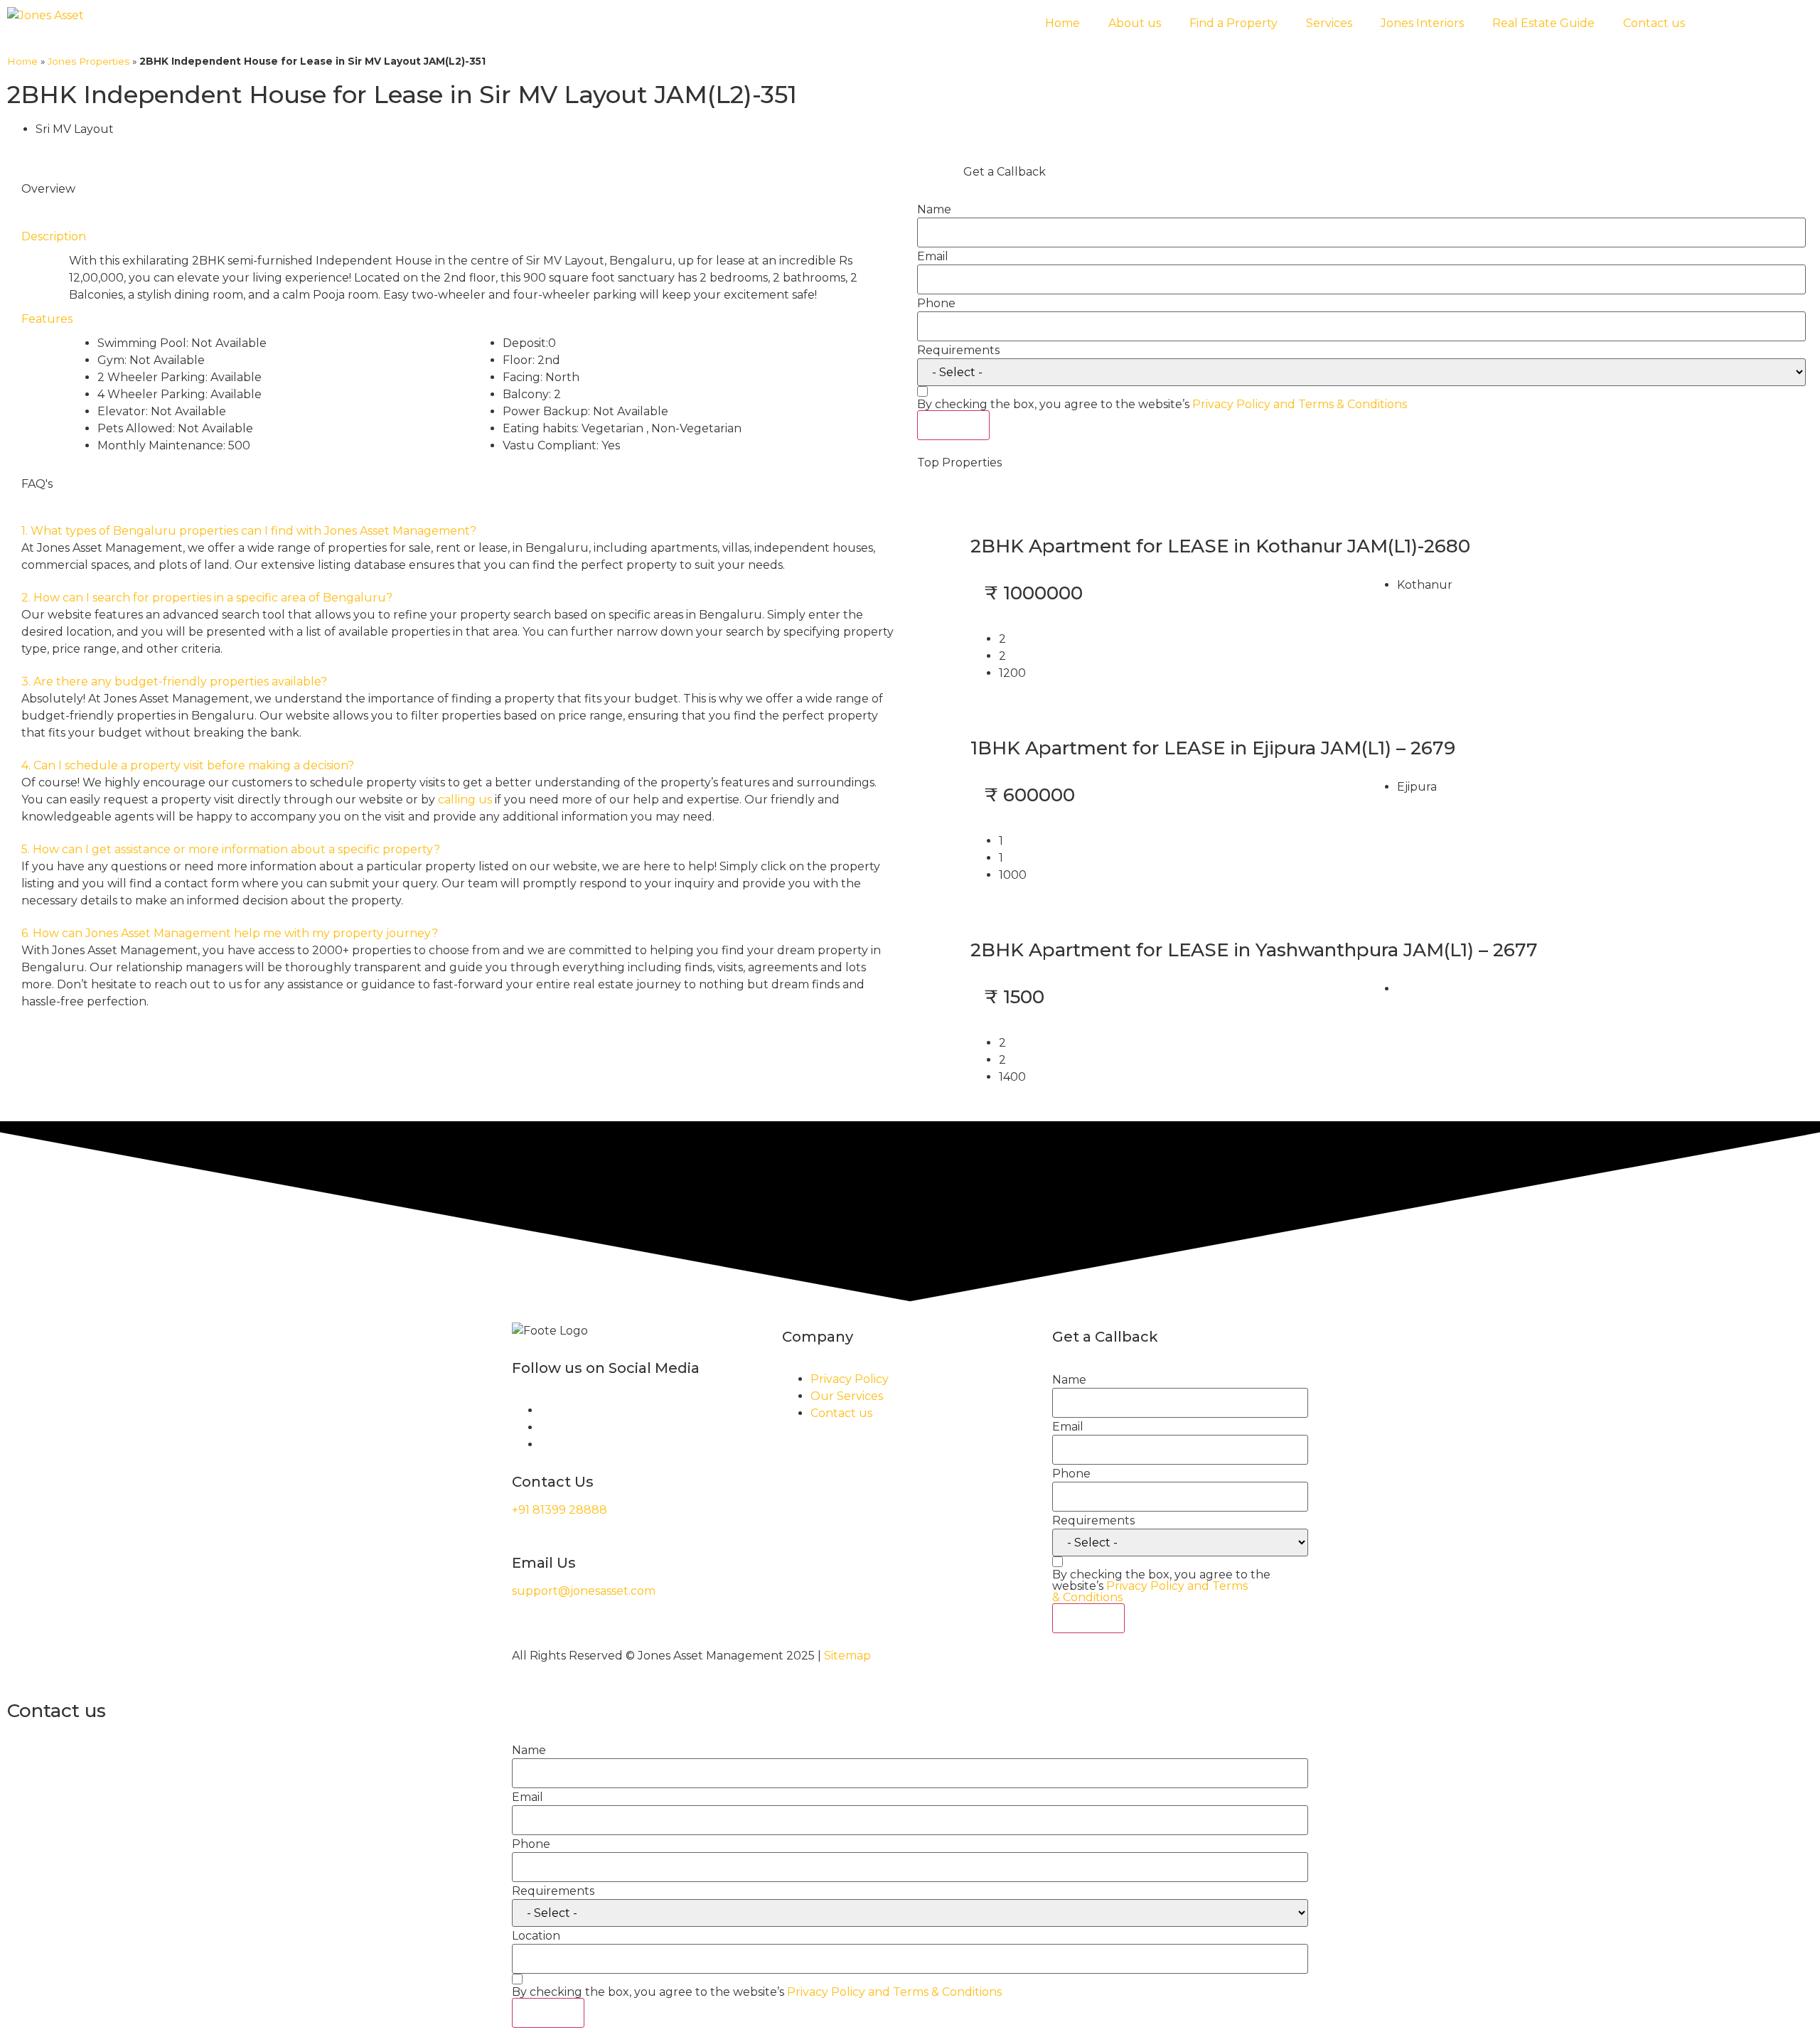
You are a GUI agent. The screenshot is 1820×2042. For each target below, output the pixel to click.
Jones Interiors (1422, 23)
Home (1062, 23)
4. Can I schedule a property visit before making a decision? (188, 765)
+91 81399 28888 (560, 1510)
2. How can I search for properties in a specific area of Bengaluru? (207, 598)
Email (933, 257)
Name (934, 210)
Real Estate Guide (1543, 23)
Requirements (958, 351)
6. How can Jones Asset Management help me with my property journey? (230, 933)
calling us (465, 800)
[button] (459, 531)
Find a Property (1233, 23)
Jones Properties (89, 61)
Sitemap (847, 1656)
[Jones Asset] (45, 16)
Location (536, 1936)
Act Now (953, 425)
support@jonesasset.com (584, 1591)
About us (1135, 23)
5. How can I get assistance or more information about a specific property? (231, 849)
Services (1329, 23)
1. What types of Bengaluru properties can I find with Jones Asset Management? (249, 531)
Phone (936, 304)
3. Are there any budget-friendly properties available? (174, 681)
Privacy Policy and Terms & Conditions (1300, 404)
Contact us (1654, 23)
